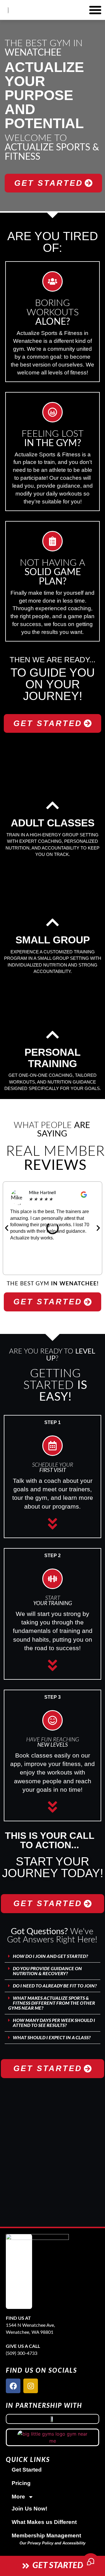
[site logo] (37, 2271)
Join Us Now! (29, 2509)
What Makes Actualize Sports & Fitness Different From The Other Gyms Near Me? (52, 2003)
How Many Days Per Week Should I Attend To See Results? (54, 2023)
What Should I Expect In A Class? (52, 2038)
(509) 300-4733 (22, 2353)
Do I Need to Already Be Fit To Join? (55, 1986)
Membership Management (46, 2535)
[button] (7, 1228)
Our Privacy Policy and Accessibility (52, 2543)
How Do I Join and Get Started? (50, 1956)
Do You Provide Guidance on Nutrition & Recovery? (47, 1971)
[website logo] (10, 10)
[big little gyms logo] (52, 2437)
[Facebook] (13, 2386)
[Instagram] (31, 2386)
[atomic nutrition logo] (52, 2419)
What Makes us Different (44, 2522)
